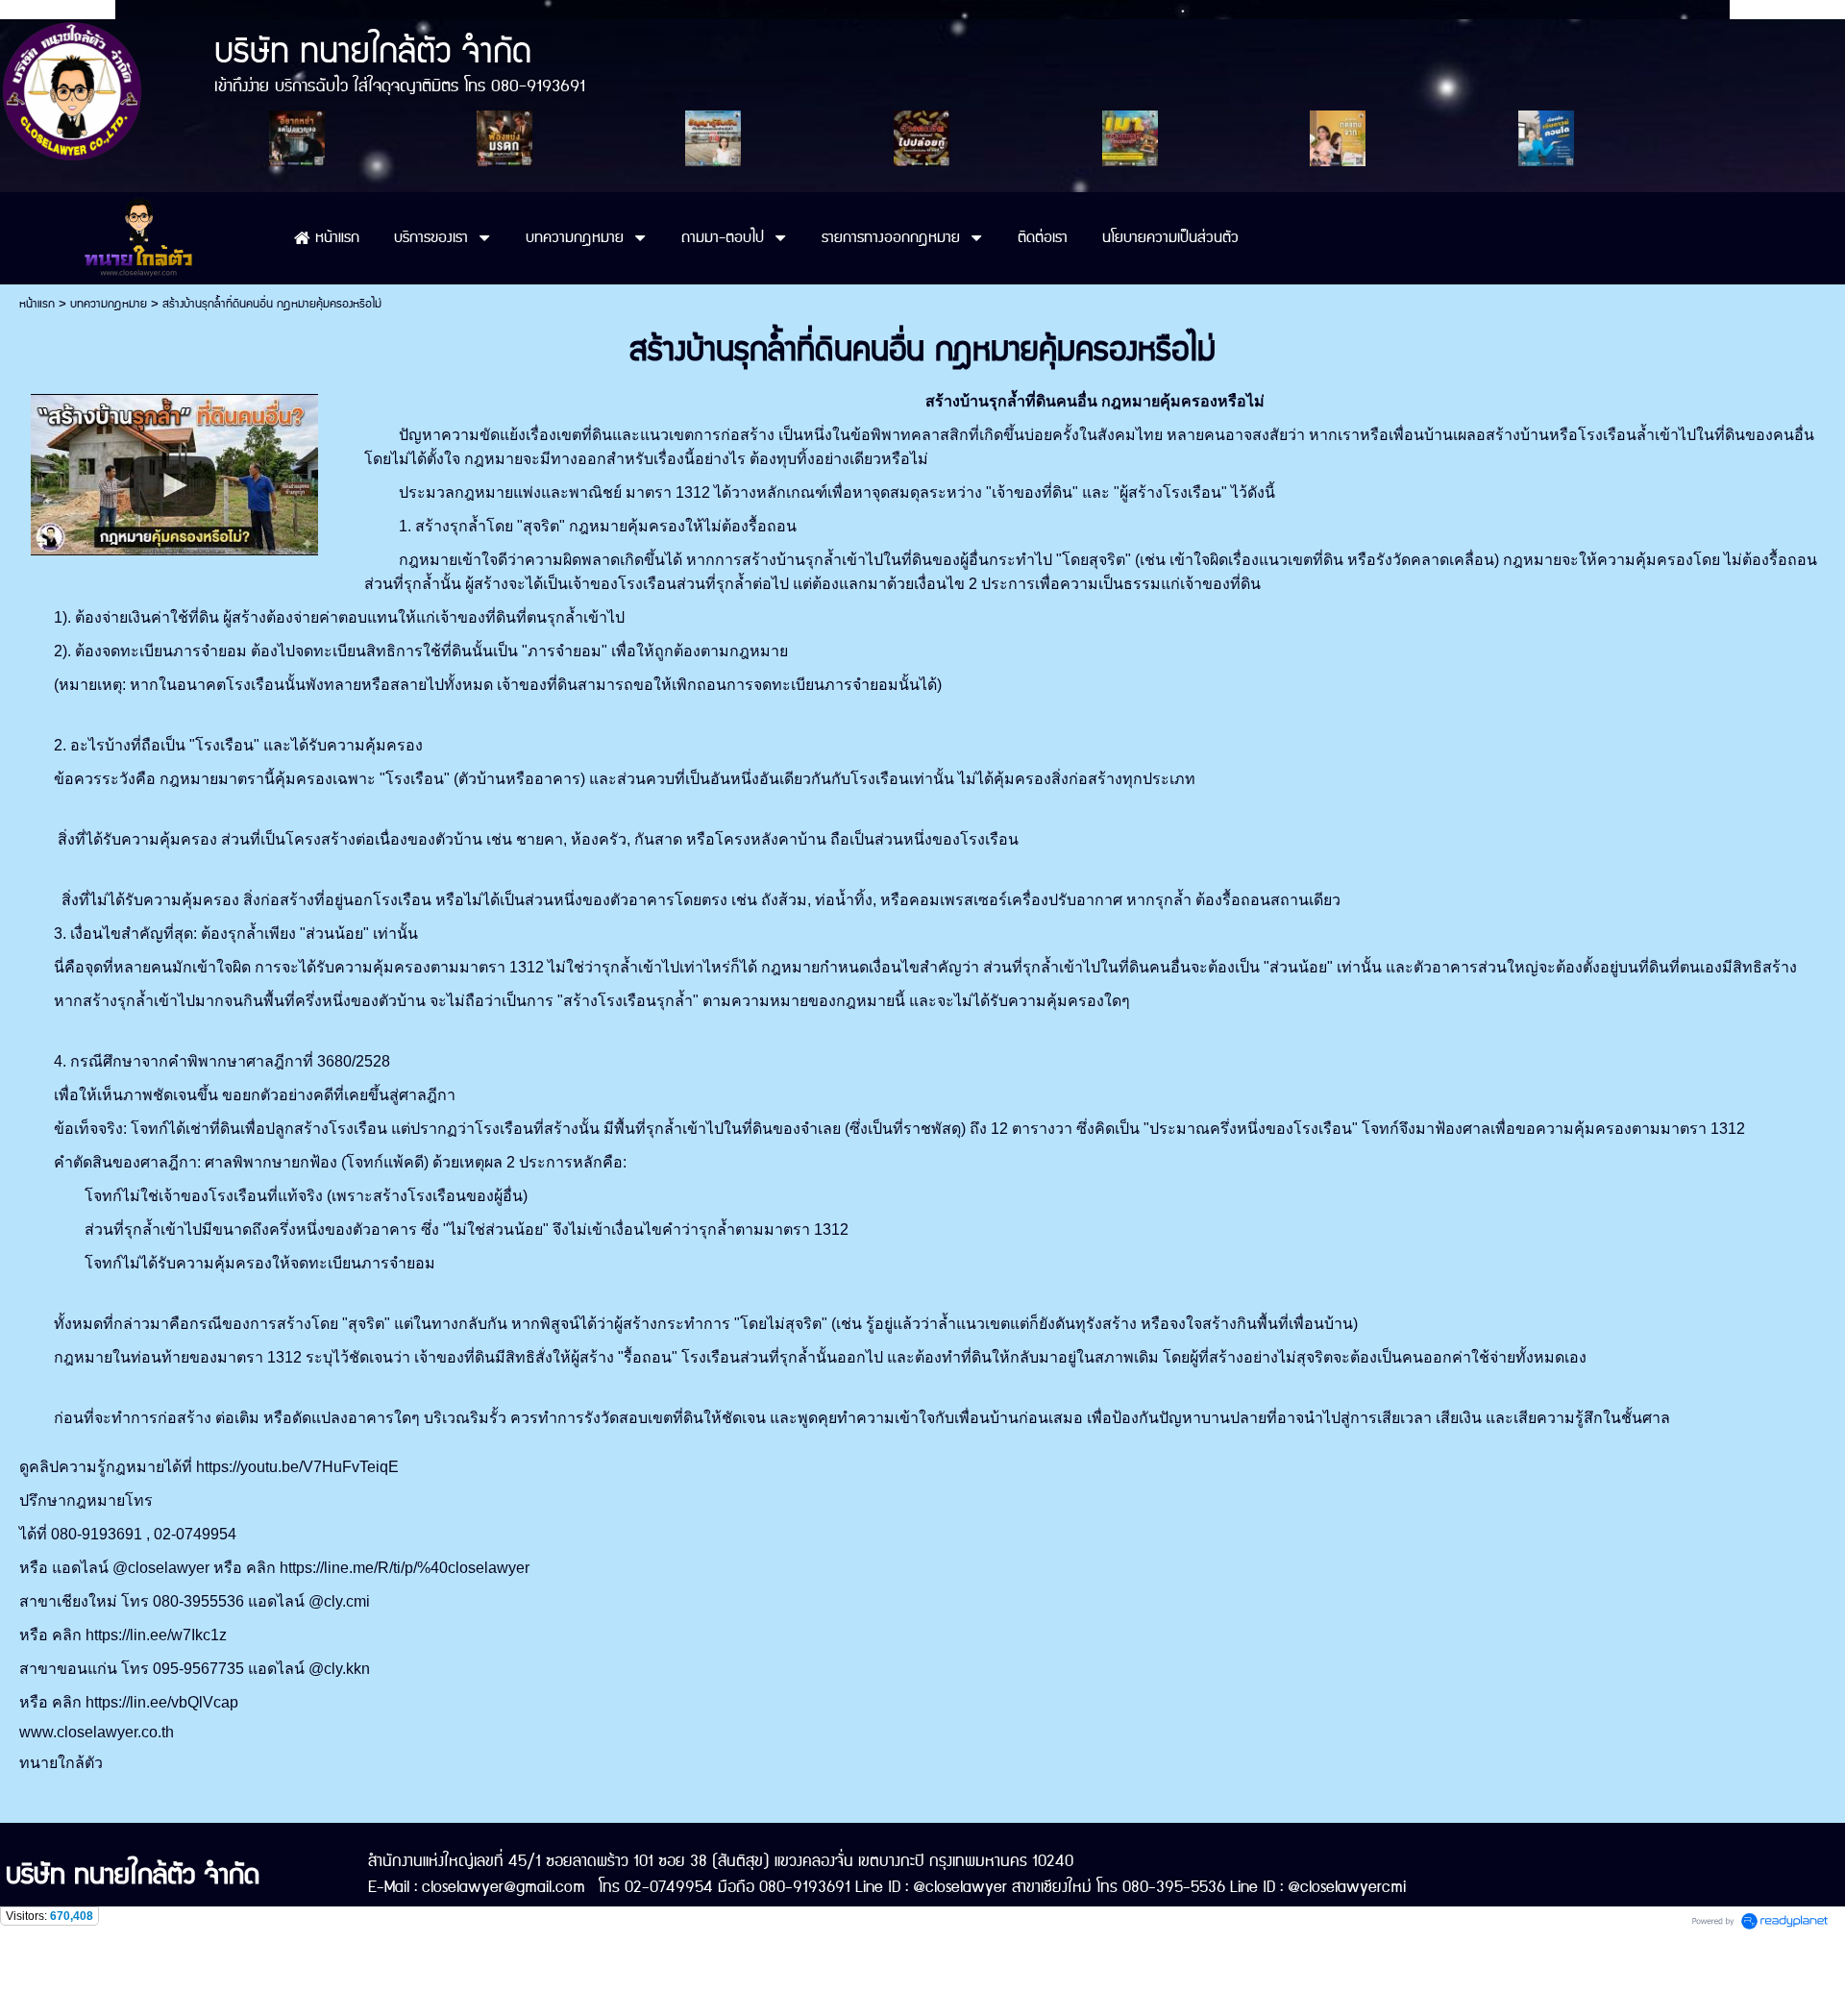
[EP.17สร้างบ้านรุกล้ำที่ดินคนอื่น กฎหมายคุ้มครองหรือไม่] (174, 471)
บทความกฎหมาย (109, 304)
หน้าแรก (37, 304)
